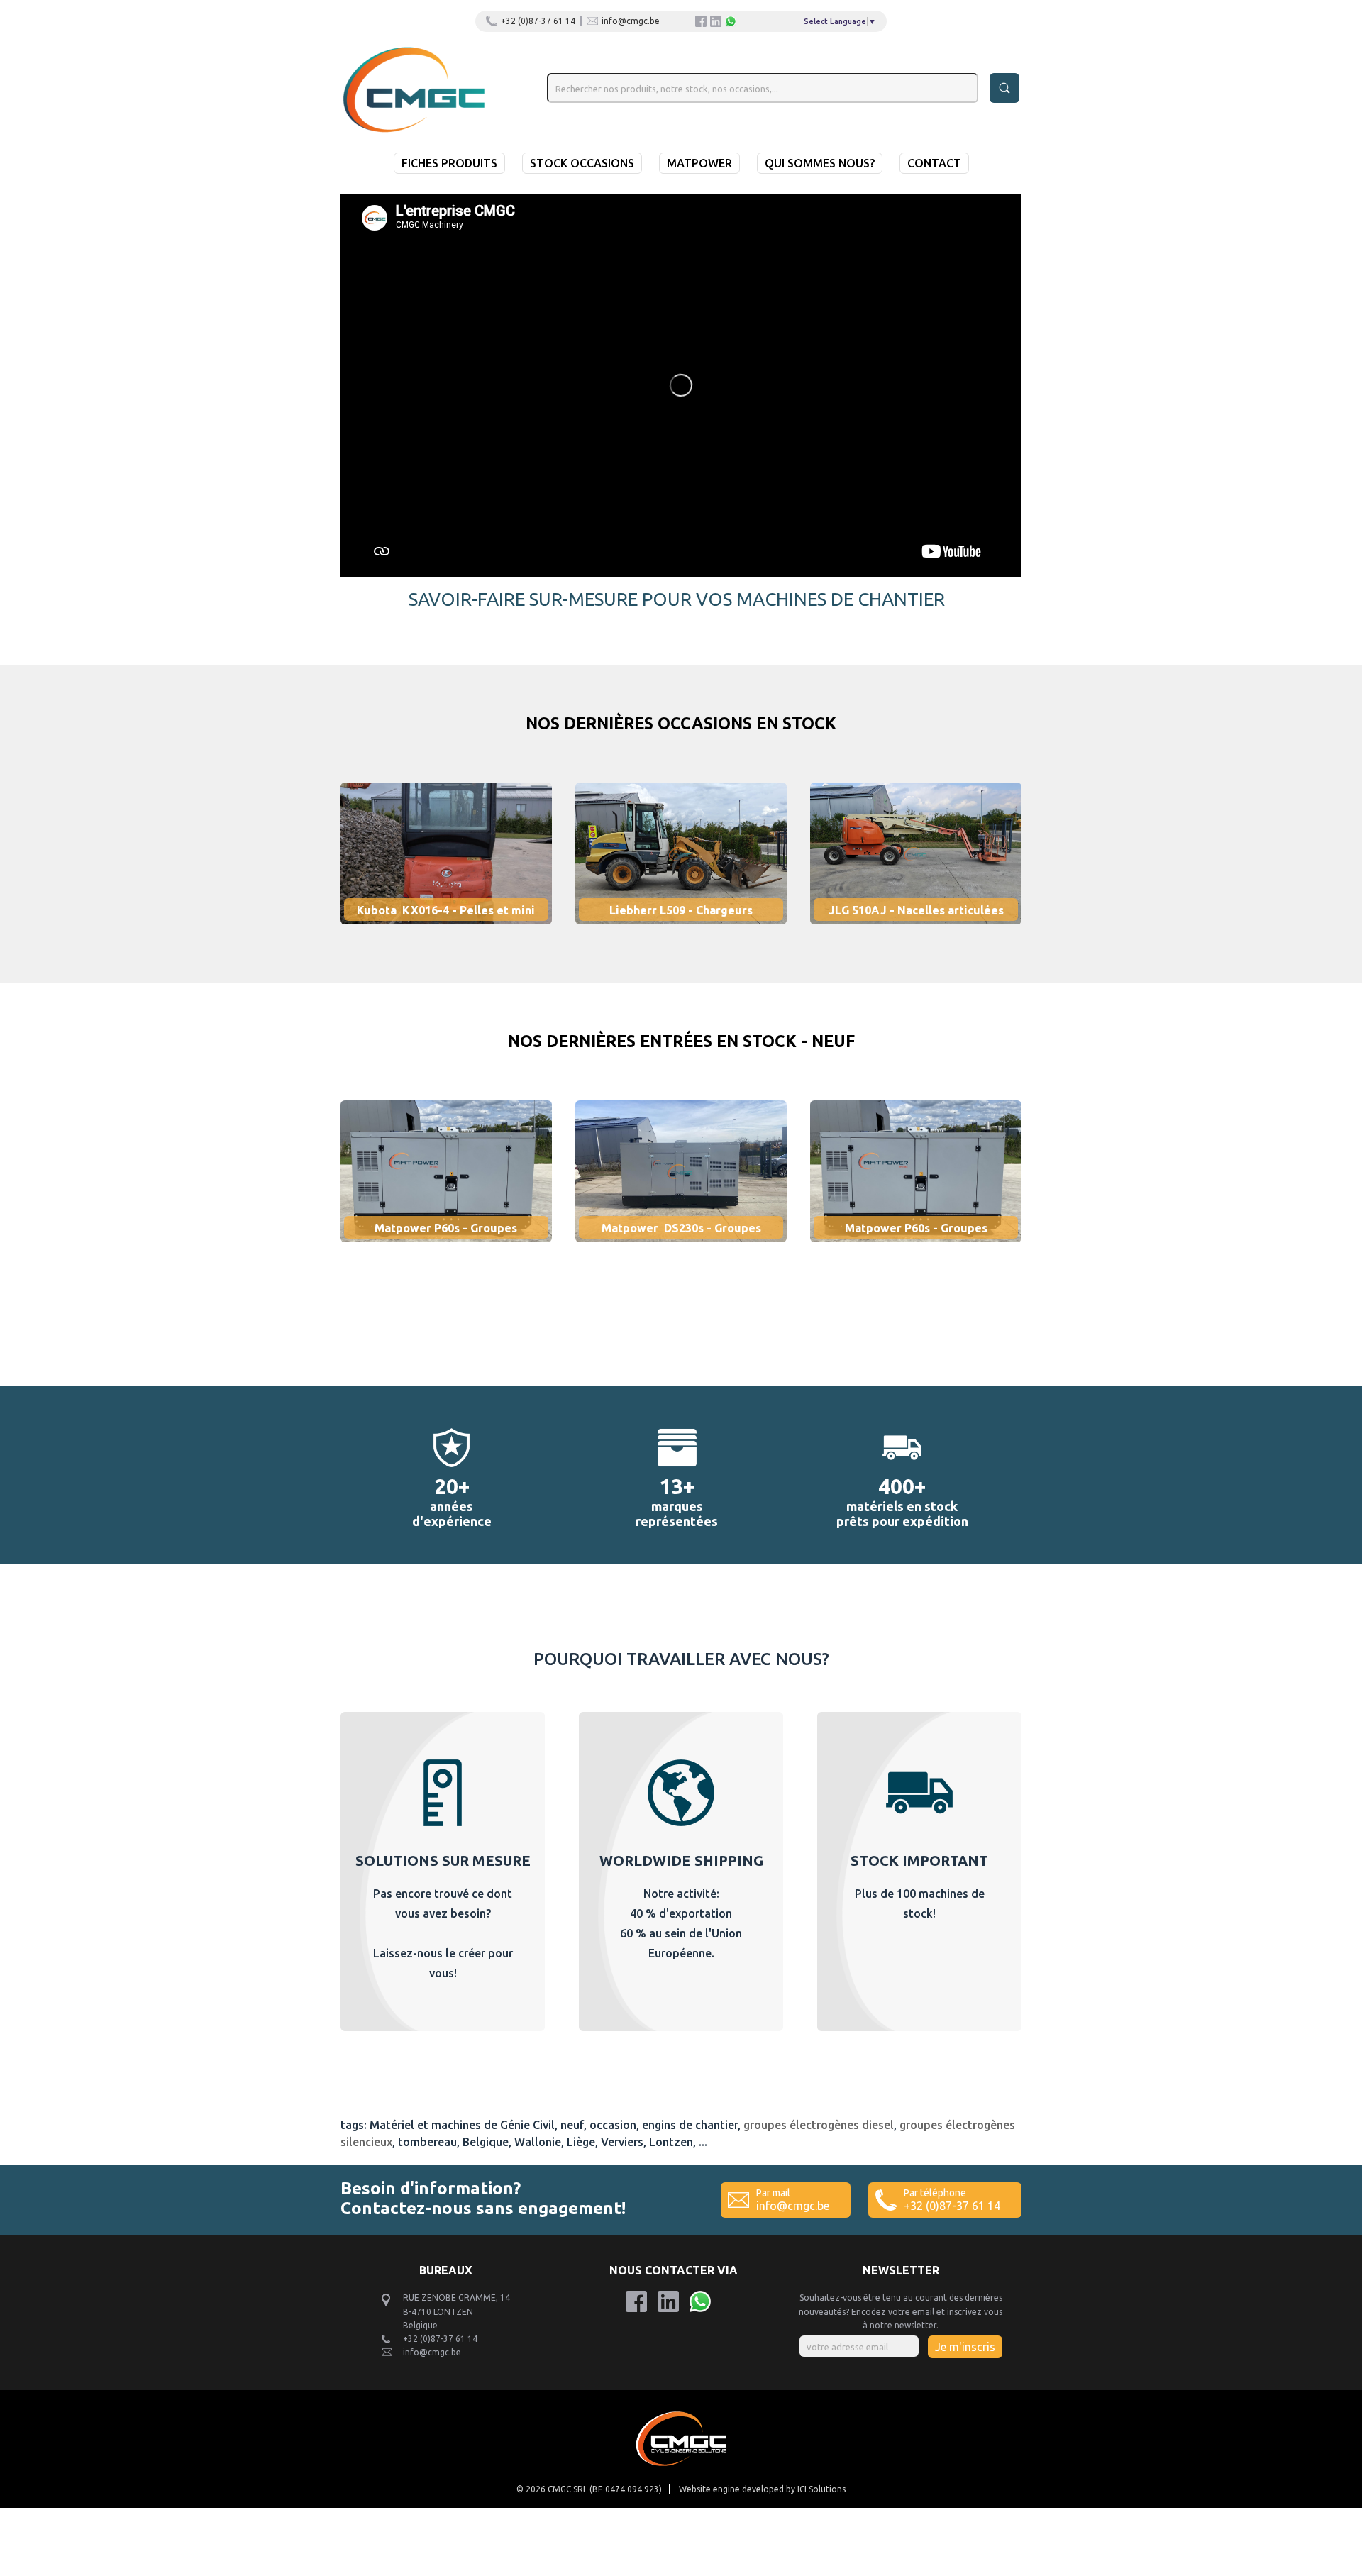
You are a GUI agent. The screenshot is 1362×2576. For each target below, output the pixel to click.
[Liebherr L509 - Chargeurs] (693, 934)
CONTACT (934, 163)
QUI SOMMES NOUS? (820, 163)
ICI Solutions (821, 2489)
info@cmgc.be (631, 21)
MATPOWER (699, 163)
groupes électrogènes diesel (819, 2125)
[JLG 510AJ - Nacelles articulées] (916, 934)
